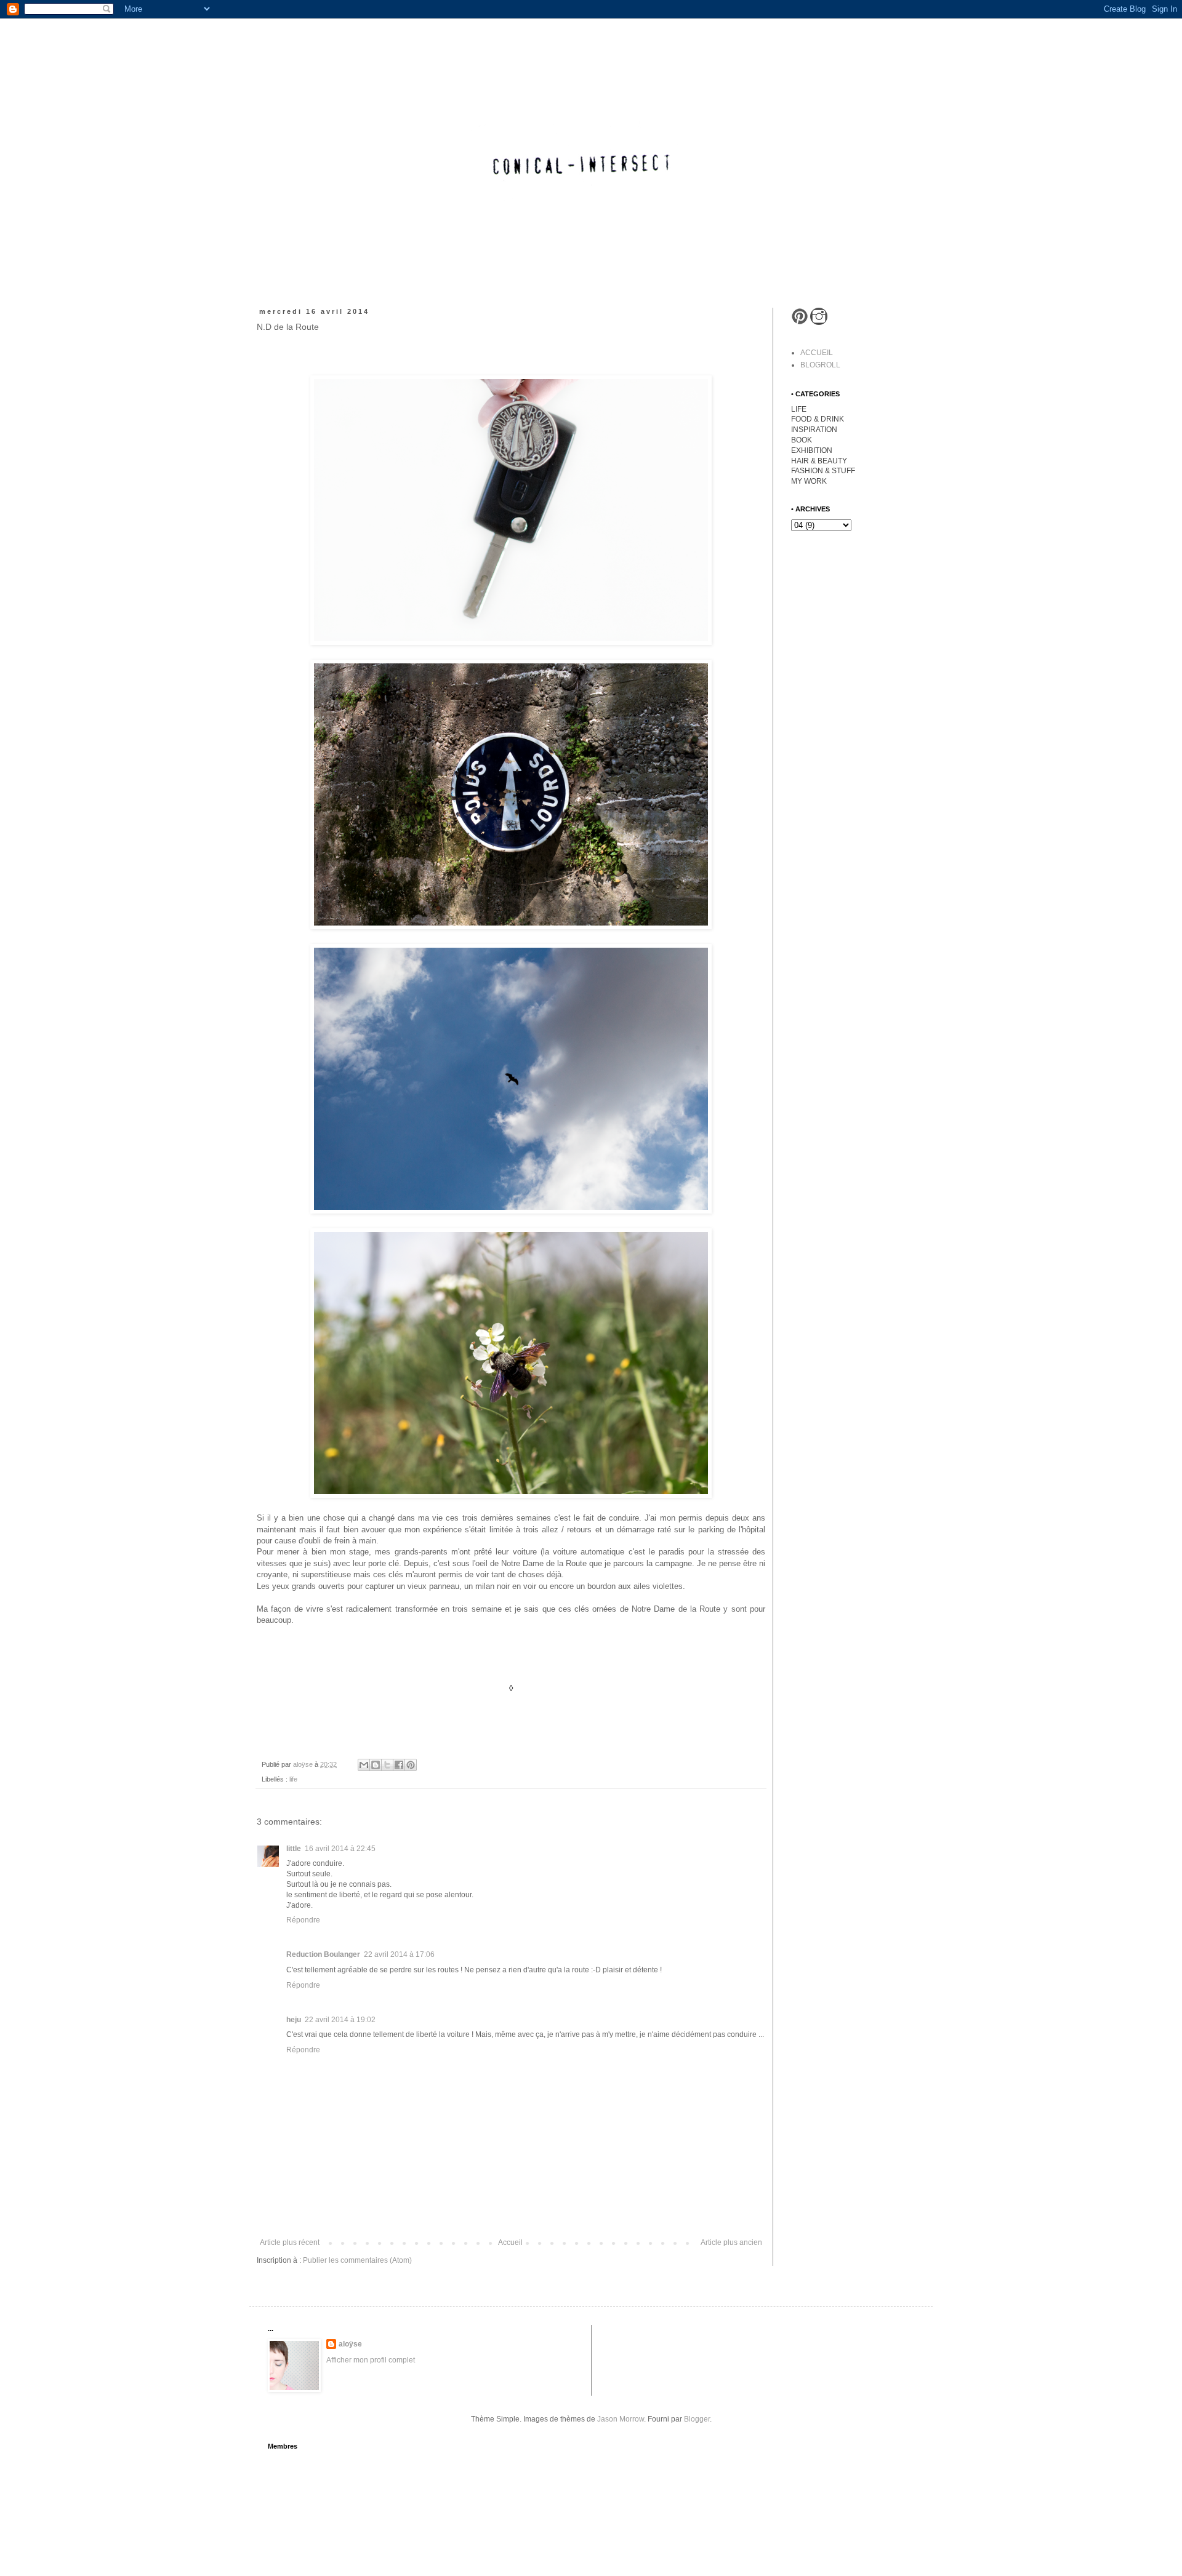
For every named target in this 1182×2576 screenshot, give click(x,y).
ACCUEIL (817, 353)
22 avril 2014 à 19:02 (340, 2020)
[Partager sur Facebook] (399, 1765)
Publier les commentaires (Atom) (357, 2260)
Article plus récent (290, 2242)
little (294, 1849)
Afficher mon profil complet (371, 2360)
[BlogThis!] (376, 1765)
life (293, 1779)
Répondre (303, 1920)
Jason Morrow (621, 2419)
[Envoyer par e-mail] (364, 1765)
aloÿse (350, 2344)
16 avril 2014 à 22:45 (340, 1849)
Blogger (697, 2419)
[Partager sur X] (387, 1765)
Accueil (510, 2242)
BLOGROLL (820, 365)
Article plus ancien (731, 2242)
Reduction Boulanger (323, 1954)
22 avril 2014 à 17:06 (399, 1954)
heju (294, 2020)
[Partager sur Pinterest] (411, 1765)
